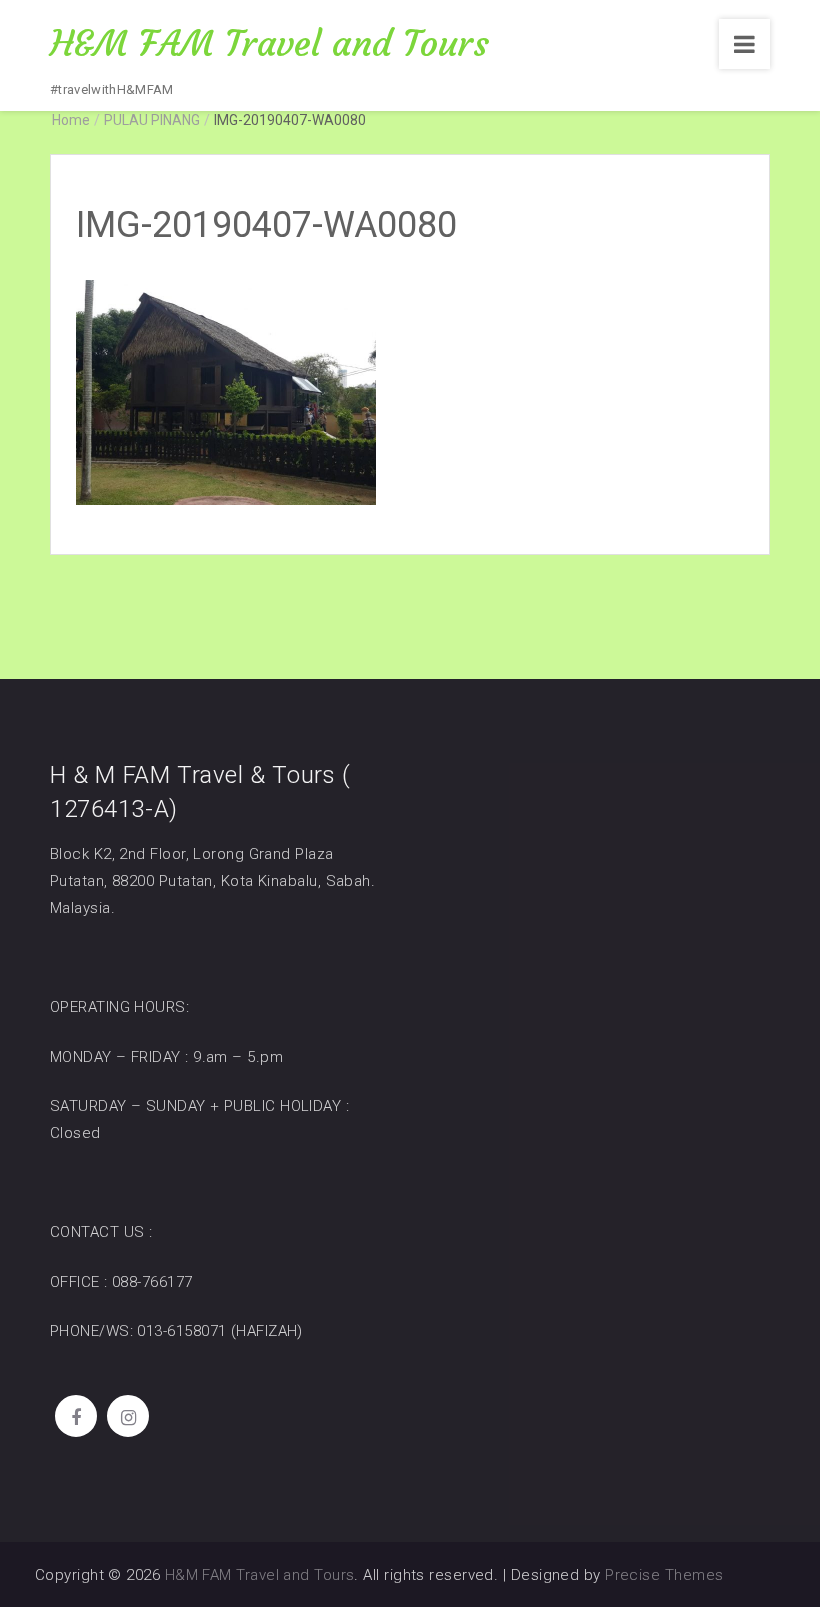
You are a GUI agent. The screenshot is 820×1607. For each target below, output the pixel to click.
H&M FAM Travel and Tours (269, 43)
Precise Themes (664, 1575)
